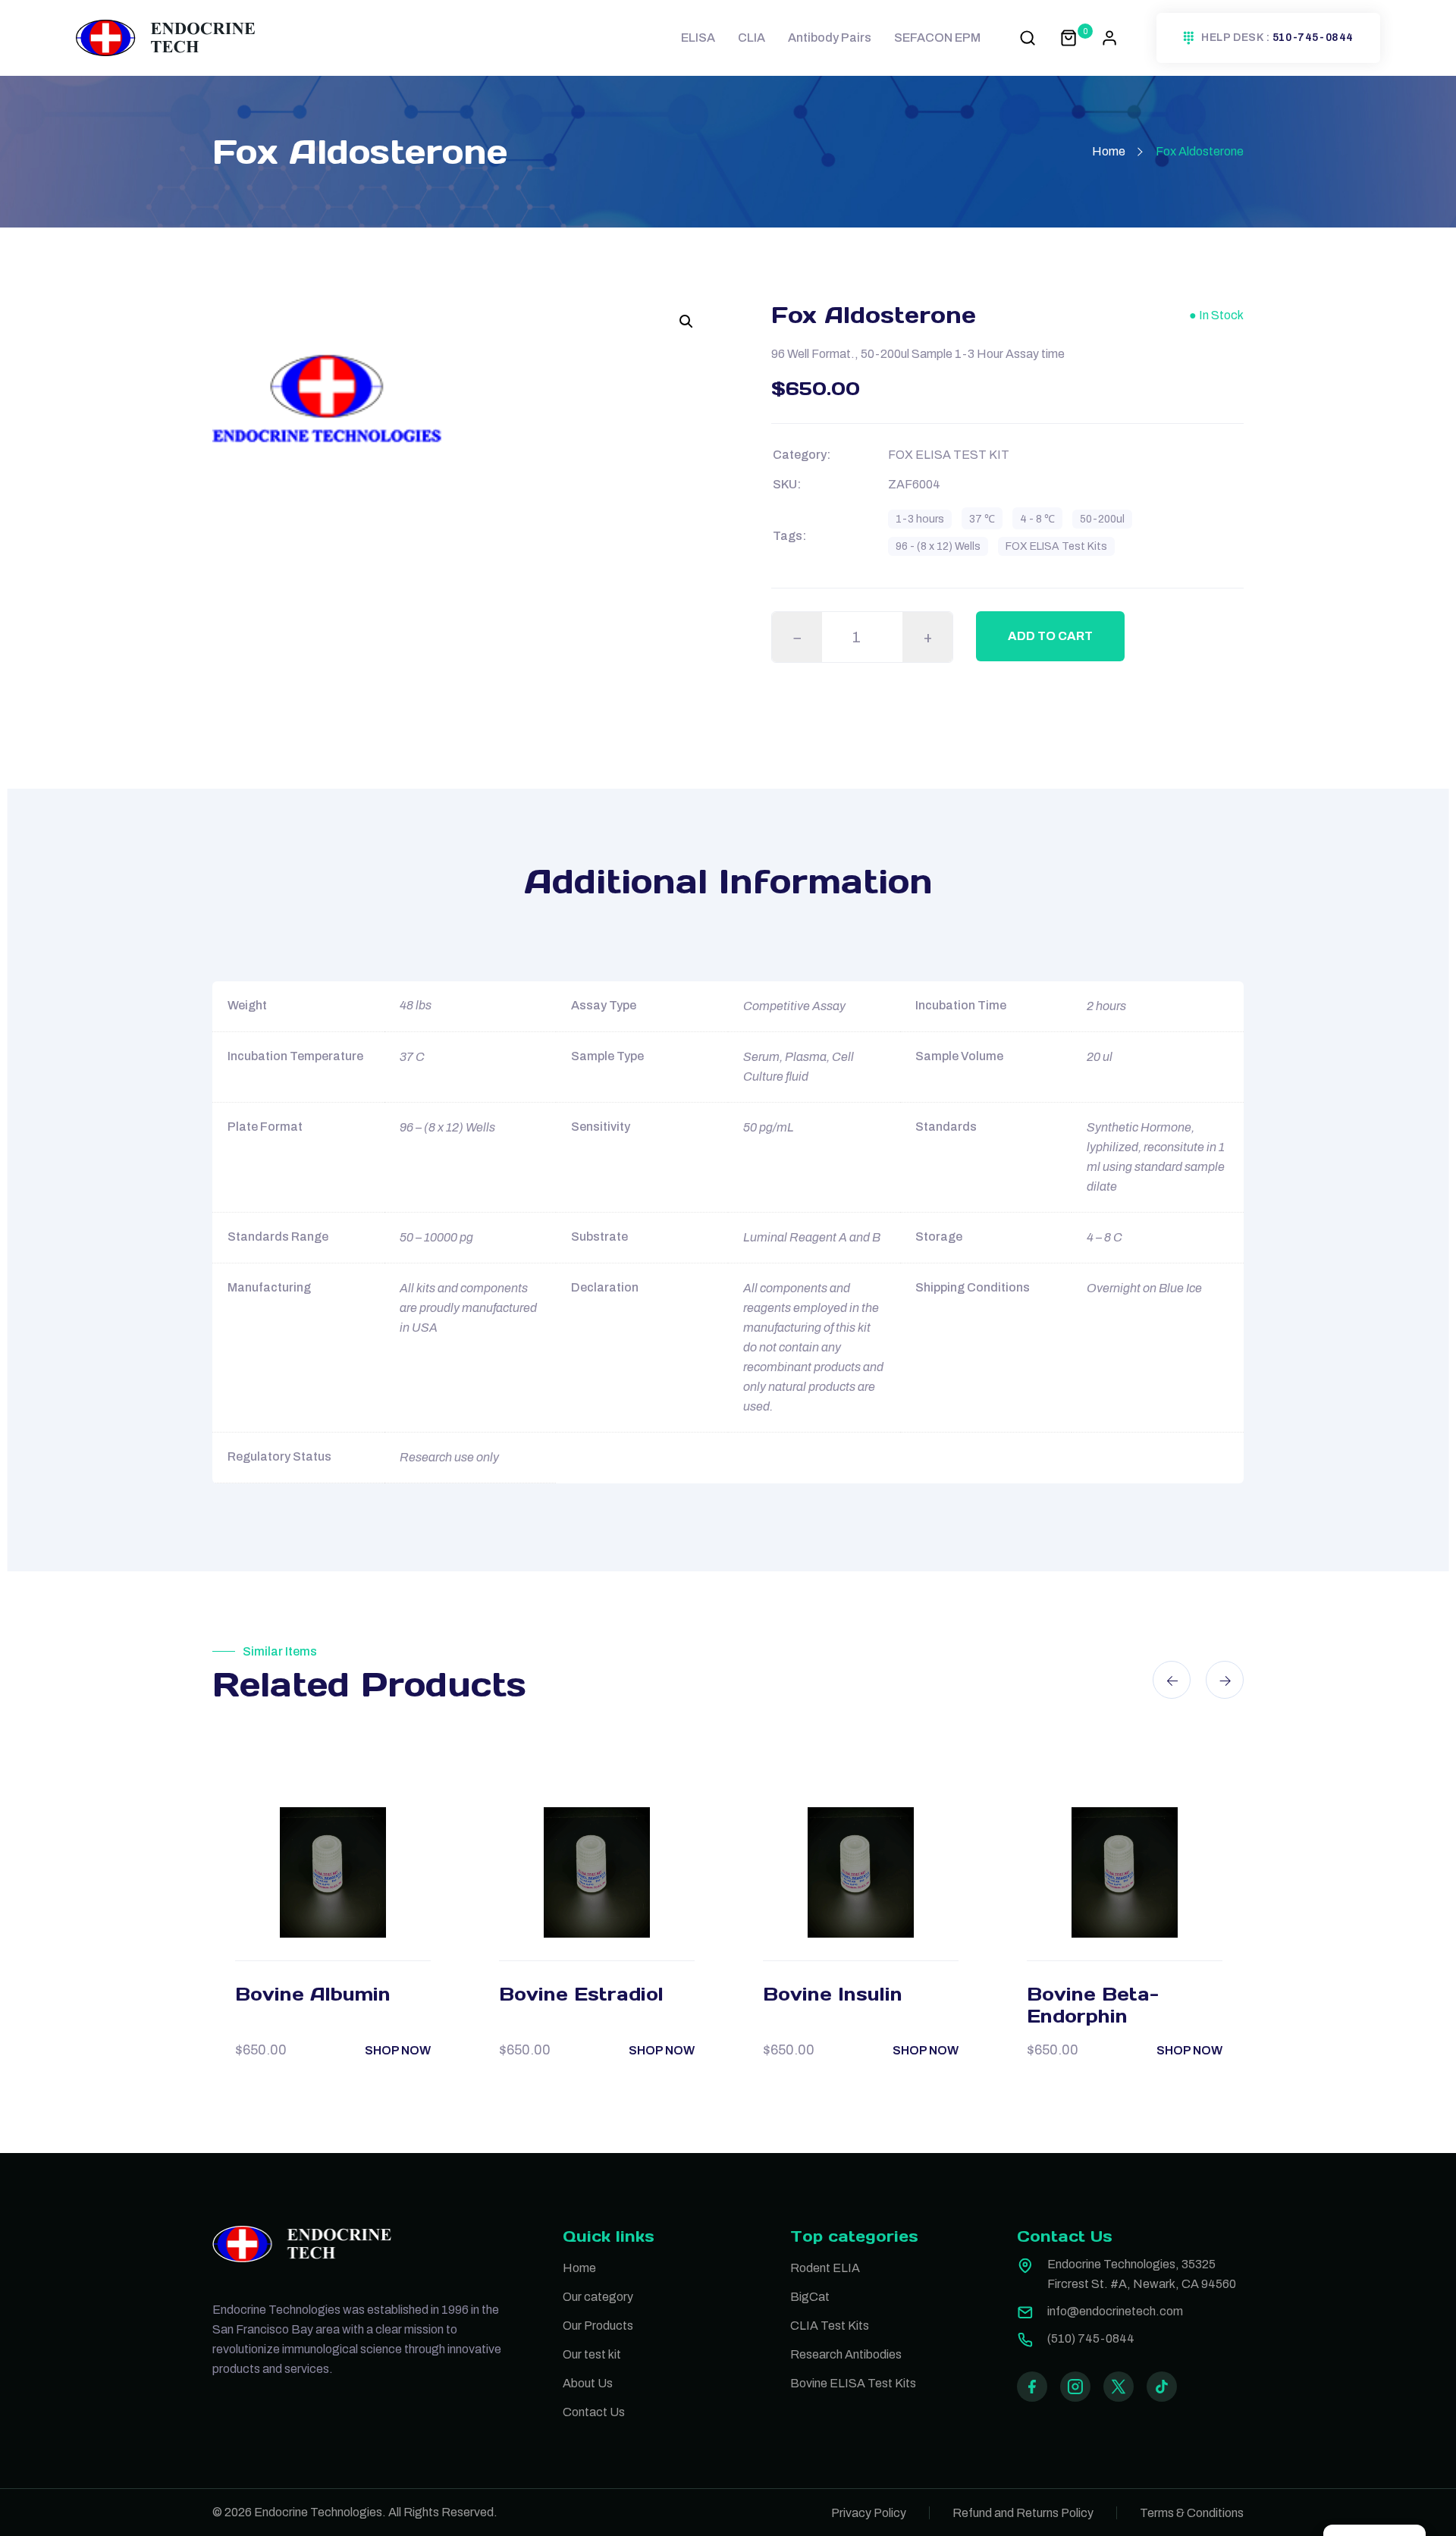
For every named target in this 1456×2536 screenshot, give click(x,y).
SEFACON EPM (937, 38)
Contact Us (594, 2412)
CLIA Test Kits (830, 2326)
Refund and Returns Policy (1023, 2513)
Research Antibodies (846, 2354)
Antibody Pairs (830, 38)
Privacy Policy (869, 2513)
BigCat (810, 2297)
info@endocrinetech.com (1115, 2311)
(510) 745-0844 (1091, 2338)
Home (1109, 151)
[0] (1068, 38)
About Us (588, 2383)
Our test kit (592, 2354)
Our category (598, 2297)
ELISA (698, 38)
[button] (686, 322)
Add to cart (1050, 636)
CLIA (752, 38)
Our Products (598, 2326)
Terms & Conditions (1192, 2513)
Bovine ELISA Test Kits (853, 2383)
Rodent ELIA (825, 2268)
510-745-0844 (1313, 38)
